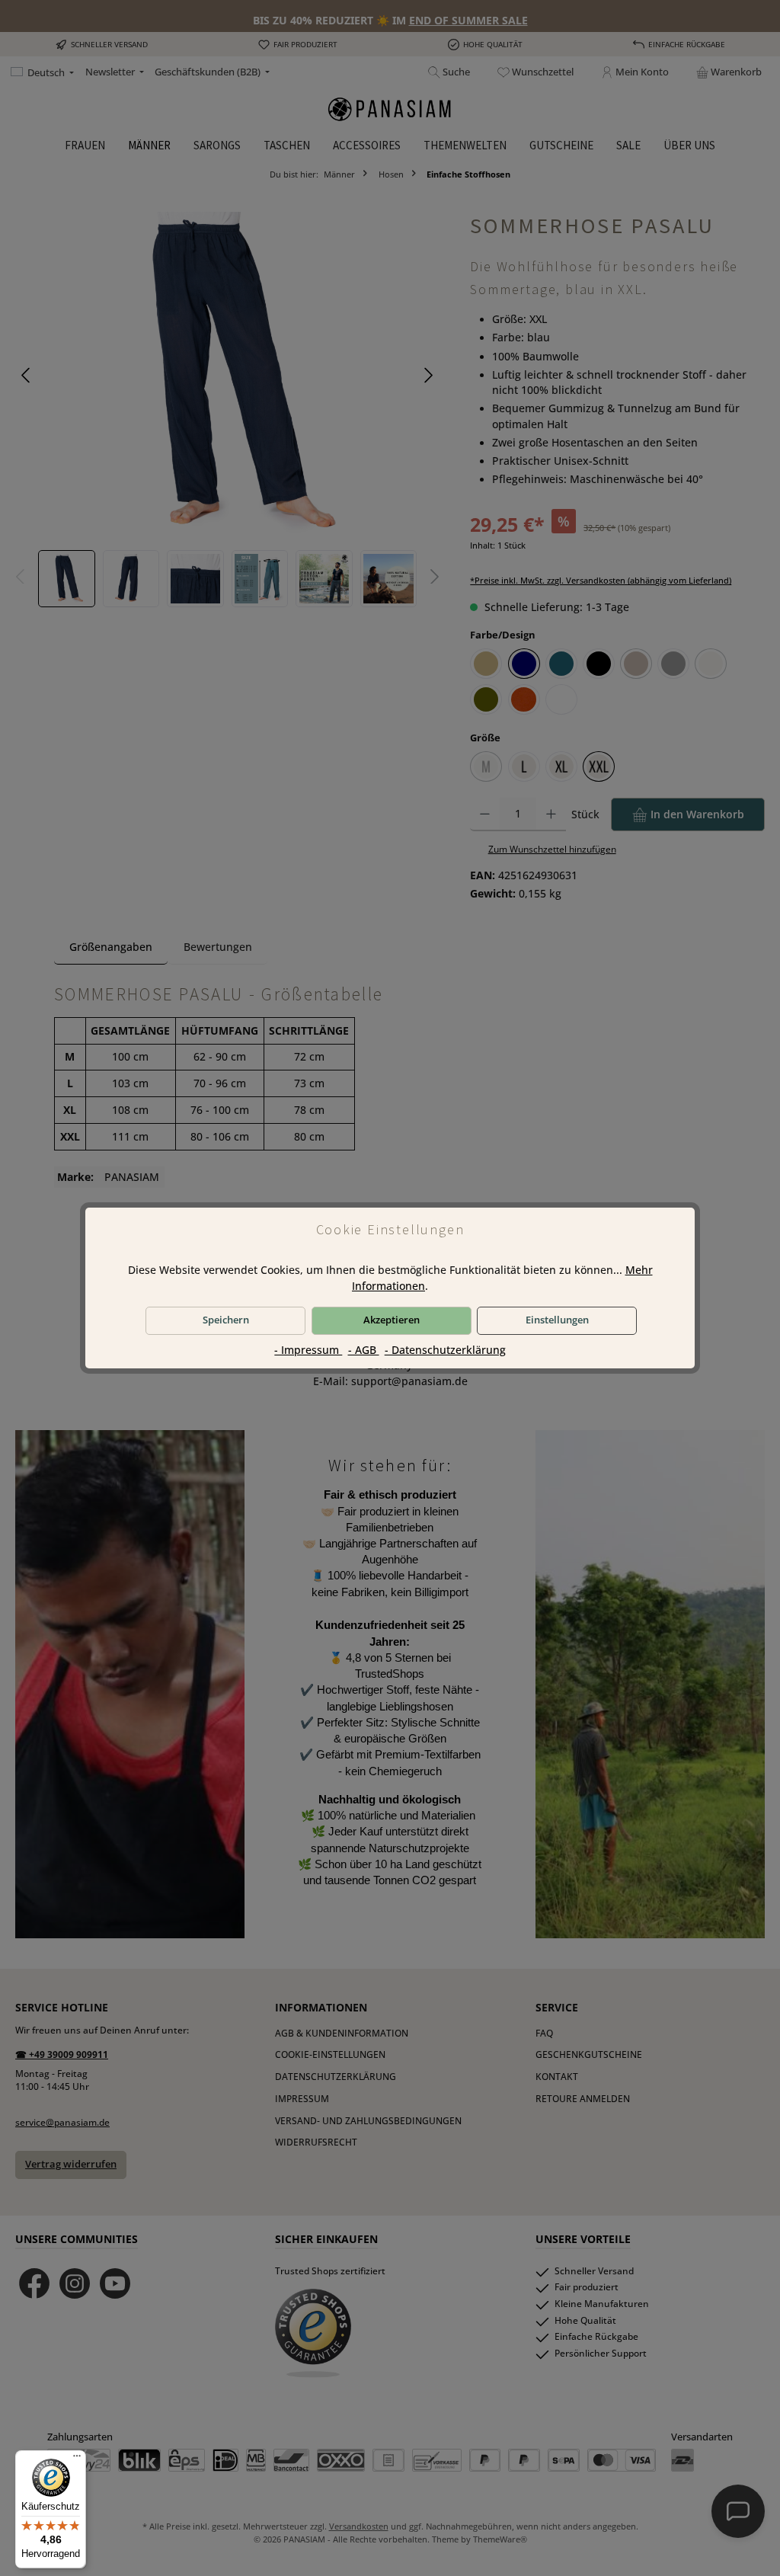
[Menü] (77, 2459)
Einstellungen (557, 1320)
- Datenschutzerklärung (445, 1350)
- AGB (364, 1350)
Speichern (226, 1320)
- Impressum (308, 1350)
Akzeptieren (392, 1320)
